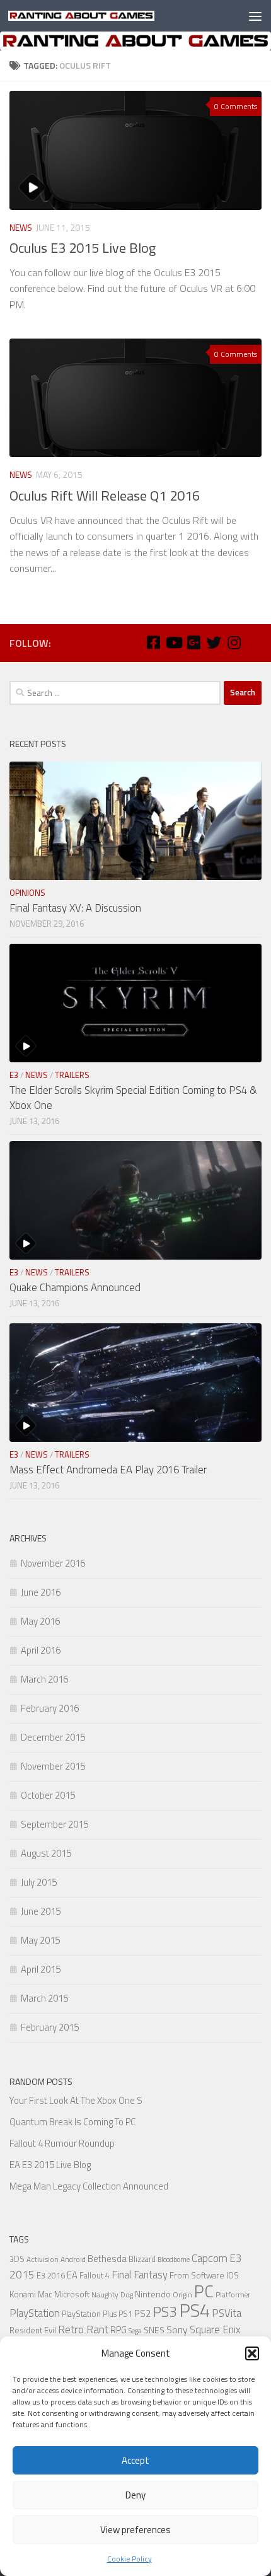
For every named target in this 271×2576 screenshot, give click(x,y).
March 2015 (44, 1998)
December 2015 (53, 1737)
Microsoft (72, 2294)
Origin (182, 2295)
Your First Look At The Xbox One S (76, 2100)
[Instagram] (234, 642)
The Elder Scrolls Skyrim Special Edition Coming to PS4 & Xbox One (133, 1098)
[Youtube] (173, 642)
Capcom (210, 2258)
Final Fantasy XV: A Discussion (75, 908)
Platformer (233, 2295)
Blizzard (142, 2259)
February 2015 (50, 2027)
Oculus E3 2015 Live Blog (83, 248)
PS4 (194, 2310)
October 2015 (48, 1795)
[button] (252, 2353)
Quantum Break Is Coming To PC (72, 2122)
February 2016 (50, 1708)
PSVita (227, 2313)
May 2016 (40, 1621)
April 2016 (41, 1650)
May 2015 (40, 1940)
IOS (233, 2275)
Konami (23, 2294)
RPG (118, 2330)
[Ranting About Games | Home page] (106, 16)
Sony (177, 2329)
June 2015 (41, 1911)
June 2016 (41, 1592)
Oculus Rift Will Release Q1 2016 (105, 496)
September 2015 (55, 1824)
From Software (197, 2275)
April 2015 (41, 1969)
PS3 (165, 2312)
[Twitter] (214, 642)
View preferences (135, 2530)
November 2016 (53, 1563)
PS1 (125, 2314)
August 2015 (46, 1853)
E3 (14, 1075)
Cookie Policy (130, 2559)
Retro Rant (83, 2329)
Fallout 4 (95, 2276)
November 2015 (53, 1766)
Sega (135, 2331)
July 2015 (39, 1882)
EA (72, 2275)
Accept (135, 2460)
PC (204, 2291)
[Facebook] (153, 642)
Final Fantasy (140, 2274)
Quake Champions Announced (75, 1287)
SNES (154, 2330)
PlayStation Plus (89, 2314)
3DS (17, 2259)
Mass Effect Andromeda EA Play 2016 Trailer (108, 1470)
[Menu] (255, 16)
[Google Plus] (193, 642)
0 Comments (236, 106)
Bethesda (107, 2259)
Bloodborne (174, 2260)
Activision (43, 2260)
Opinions (27, 893)
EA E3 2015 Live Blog (50, 2165)
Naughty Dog (112, 2295)
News (21, 227)
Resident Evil (33, 2330)
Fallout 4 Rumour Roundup (62, 2143)
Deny (135, 2495)
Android (73, 2260)
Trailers (72, 1075)
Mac (45, 2294)
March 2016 (44, 1679)
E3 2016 (51, 2276)
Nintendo (153, 2294)
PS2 (143, 2313)
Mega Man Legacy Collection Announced (89, 2186)
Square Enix (215, 2329)
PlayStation (35, 2313)
